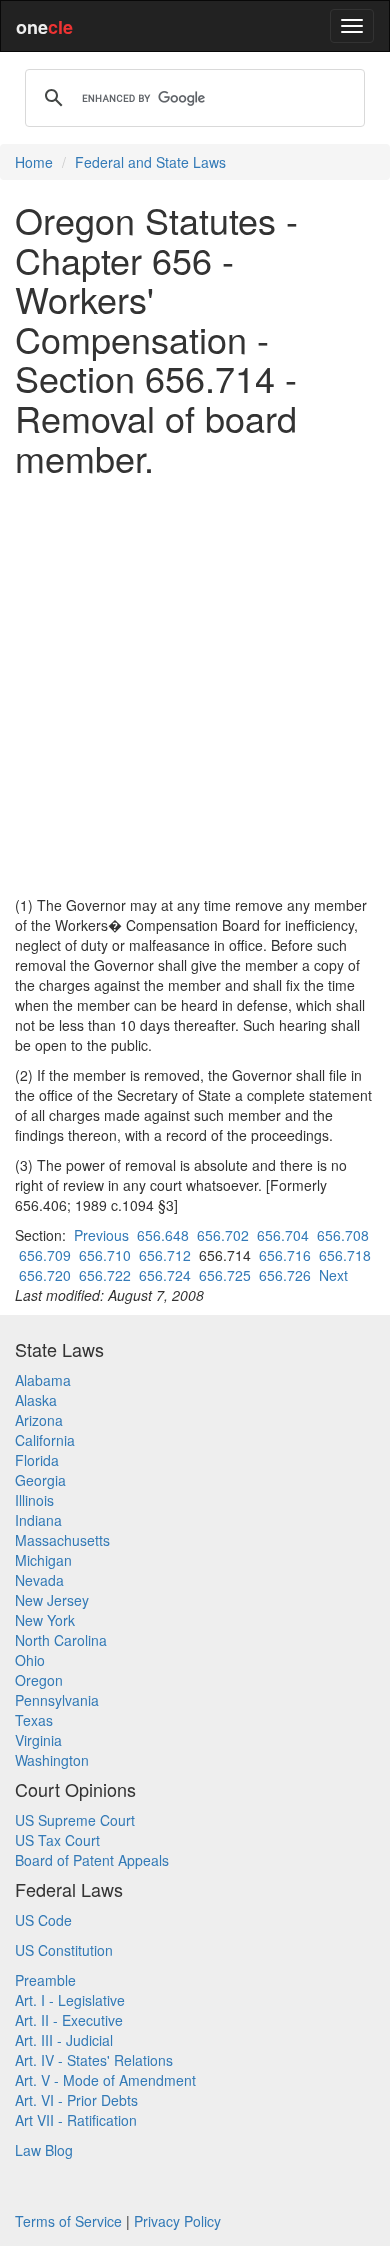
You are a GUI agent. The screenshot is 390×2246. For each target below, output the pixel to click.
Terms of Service (68, 2221)
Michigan (43, 1560)
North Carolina (61, 1640)
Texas (34, 1720)
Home (34, 162)
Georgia (40, 1480)
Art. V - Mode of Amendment (105, 2080)
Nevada (39, 1580)
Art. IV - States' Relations (94, 2060)
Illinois (34, 1500)
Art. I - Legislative (70, 2000)
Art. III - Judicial (64, 2040)
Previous (101, 1235)
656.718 (345, 1255)
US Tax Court (57, 1840)
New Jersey (52, 1600)
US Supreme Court (75, 1820)
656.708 (343, 1235)
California (45, 1440)
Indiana (38, 1520)
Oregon (39, 1680)
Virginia (38, 1740)
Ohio (30, 1660)
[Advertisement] (195, 686)
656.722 (105, 1275)
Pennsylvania (57, 1700)
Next (333, 1275)
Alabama (43, 1380)
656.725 (225, 1275)
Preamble (45, 1980)
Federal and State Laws (150, 162)
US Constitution (64, 1950)
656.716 (285, 1255)
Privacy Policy (177, 2221)
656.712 (165, 1255)
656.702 (223, 1235)
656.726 (285, 1275)
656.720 (45, 1275)
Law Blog (44, 2150)
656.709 (45, 1255)
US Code (43, 1920)
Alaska (36, 1400)
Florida (37, 1460)
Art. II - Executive (69, 2020)
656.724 (165, 1275)
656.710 (105, 1255)
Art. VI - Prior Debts (76, 2100)
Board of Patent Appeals (92, 1860)
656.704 (283, 1235)
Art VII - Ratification (76, 2120)
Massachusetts (62, 1540)
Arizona (39, 1420)
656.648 (163, 1235)
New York (45, 1620)
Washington (52, 1760)
